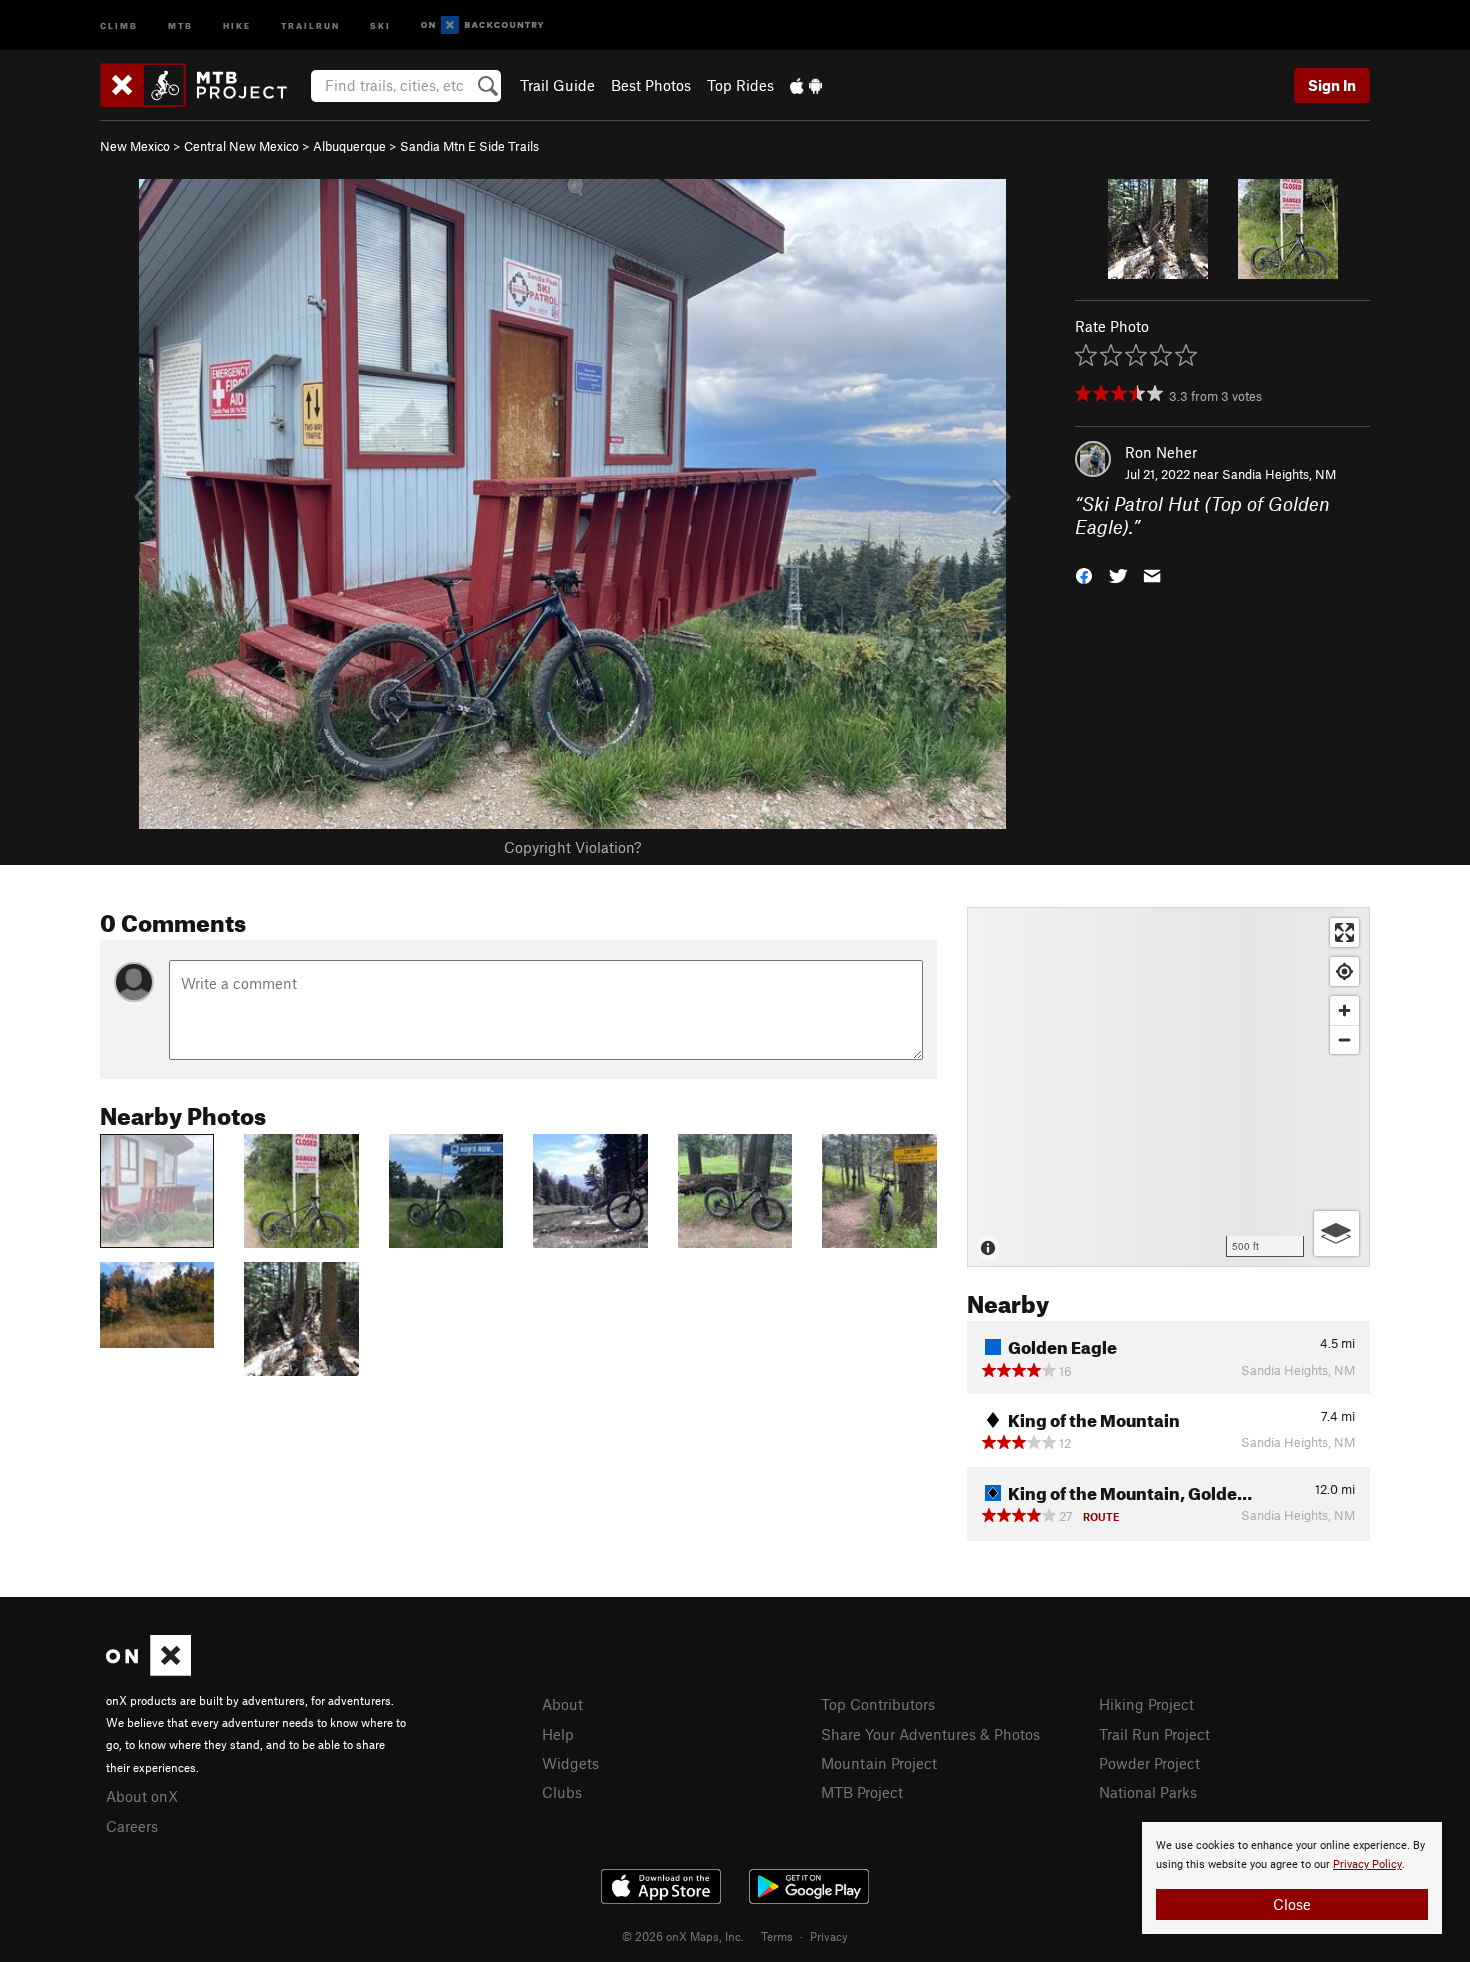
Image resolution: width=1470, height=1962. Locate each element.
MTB (180, 24)
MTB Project (862, 1792)
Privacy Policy (1367, 1864)
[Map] (1168, 1087)
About (562, 1704)
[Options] (1336, 1233)
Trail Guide (557, 85)
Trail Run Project (1154, 1734)
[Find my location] (1344, 971)
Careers (132, 1826)
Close (1292, 1904)
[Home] (203, 85)
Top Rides (740, 85)
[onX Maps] (148, 1670)
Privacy (829, 1936)
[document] (1292, 1878)
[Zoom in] (1344, 1010)
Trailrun (310, 24)
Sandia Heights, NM (1279, 474)
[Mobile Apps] (806, 85)
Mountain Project (879, 1763)
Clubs (562, 1792)
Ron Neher (1161, 452)
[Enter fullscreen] (1344, 932)
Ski (380, 24)
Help (558, 1734)
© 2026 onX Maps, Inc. (683, 1936)
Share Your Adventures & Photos (930, 1734)
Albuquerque (349, 146)
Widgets (570, 1763)
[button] (1084, 573)
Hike (237, 24)
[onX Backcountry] (482, 25)
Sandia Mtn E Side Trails (469, 146)
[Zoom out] (1344, 1039)
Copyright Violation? (572, 847)
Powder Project (1149, 1763)
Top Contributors (878, 1704)
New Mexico (135, 146)
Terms (777, 1936)
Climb (119, 24)
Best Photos (651, 85)
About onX (142, 1796)
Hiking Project (1146, 1704)
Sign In (1332, 85)
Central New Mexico (241, 146)
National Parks (1148, 1792)
